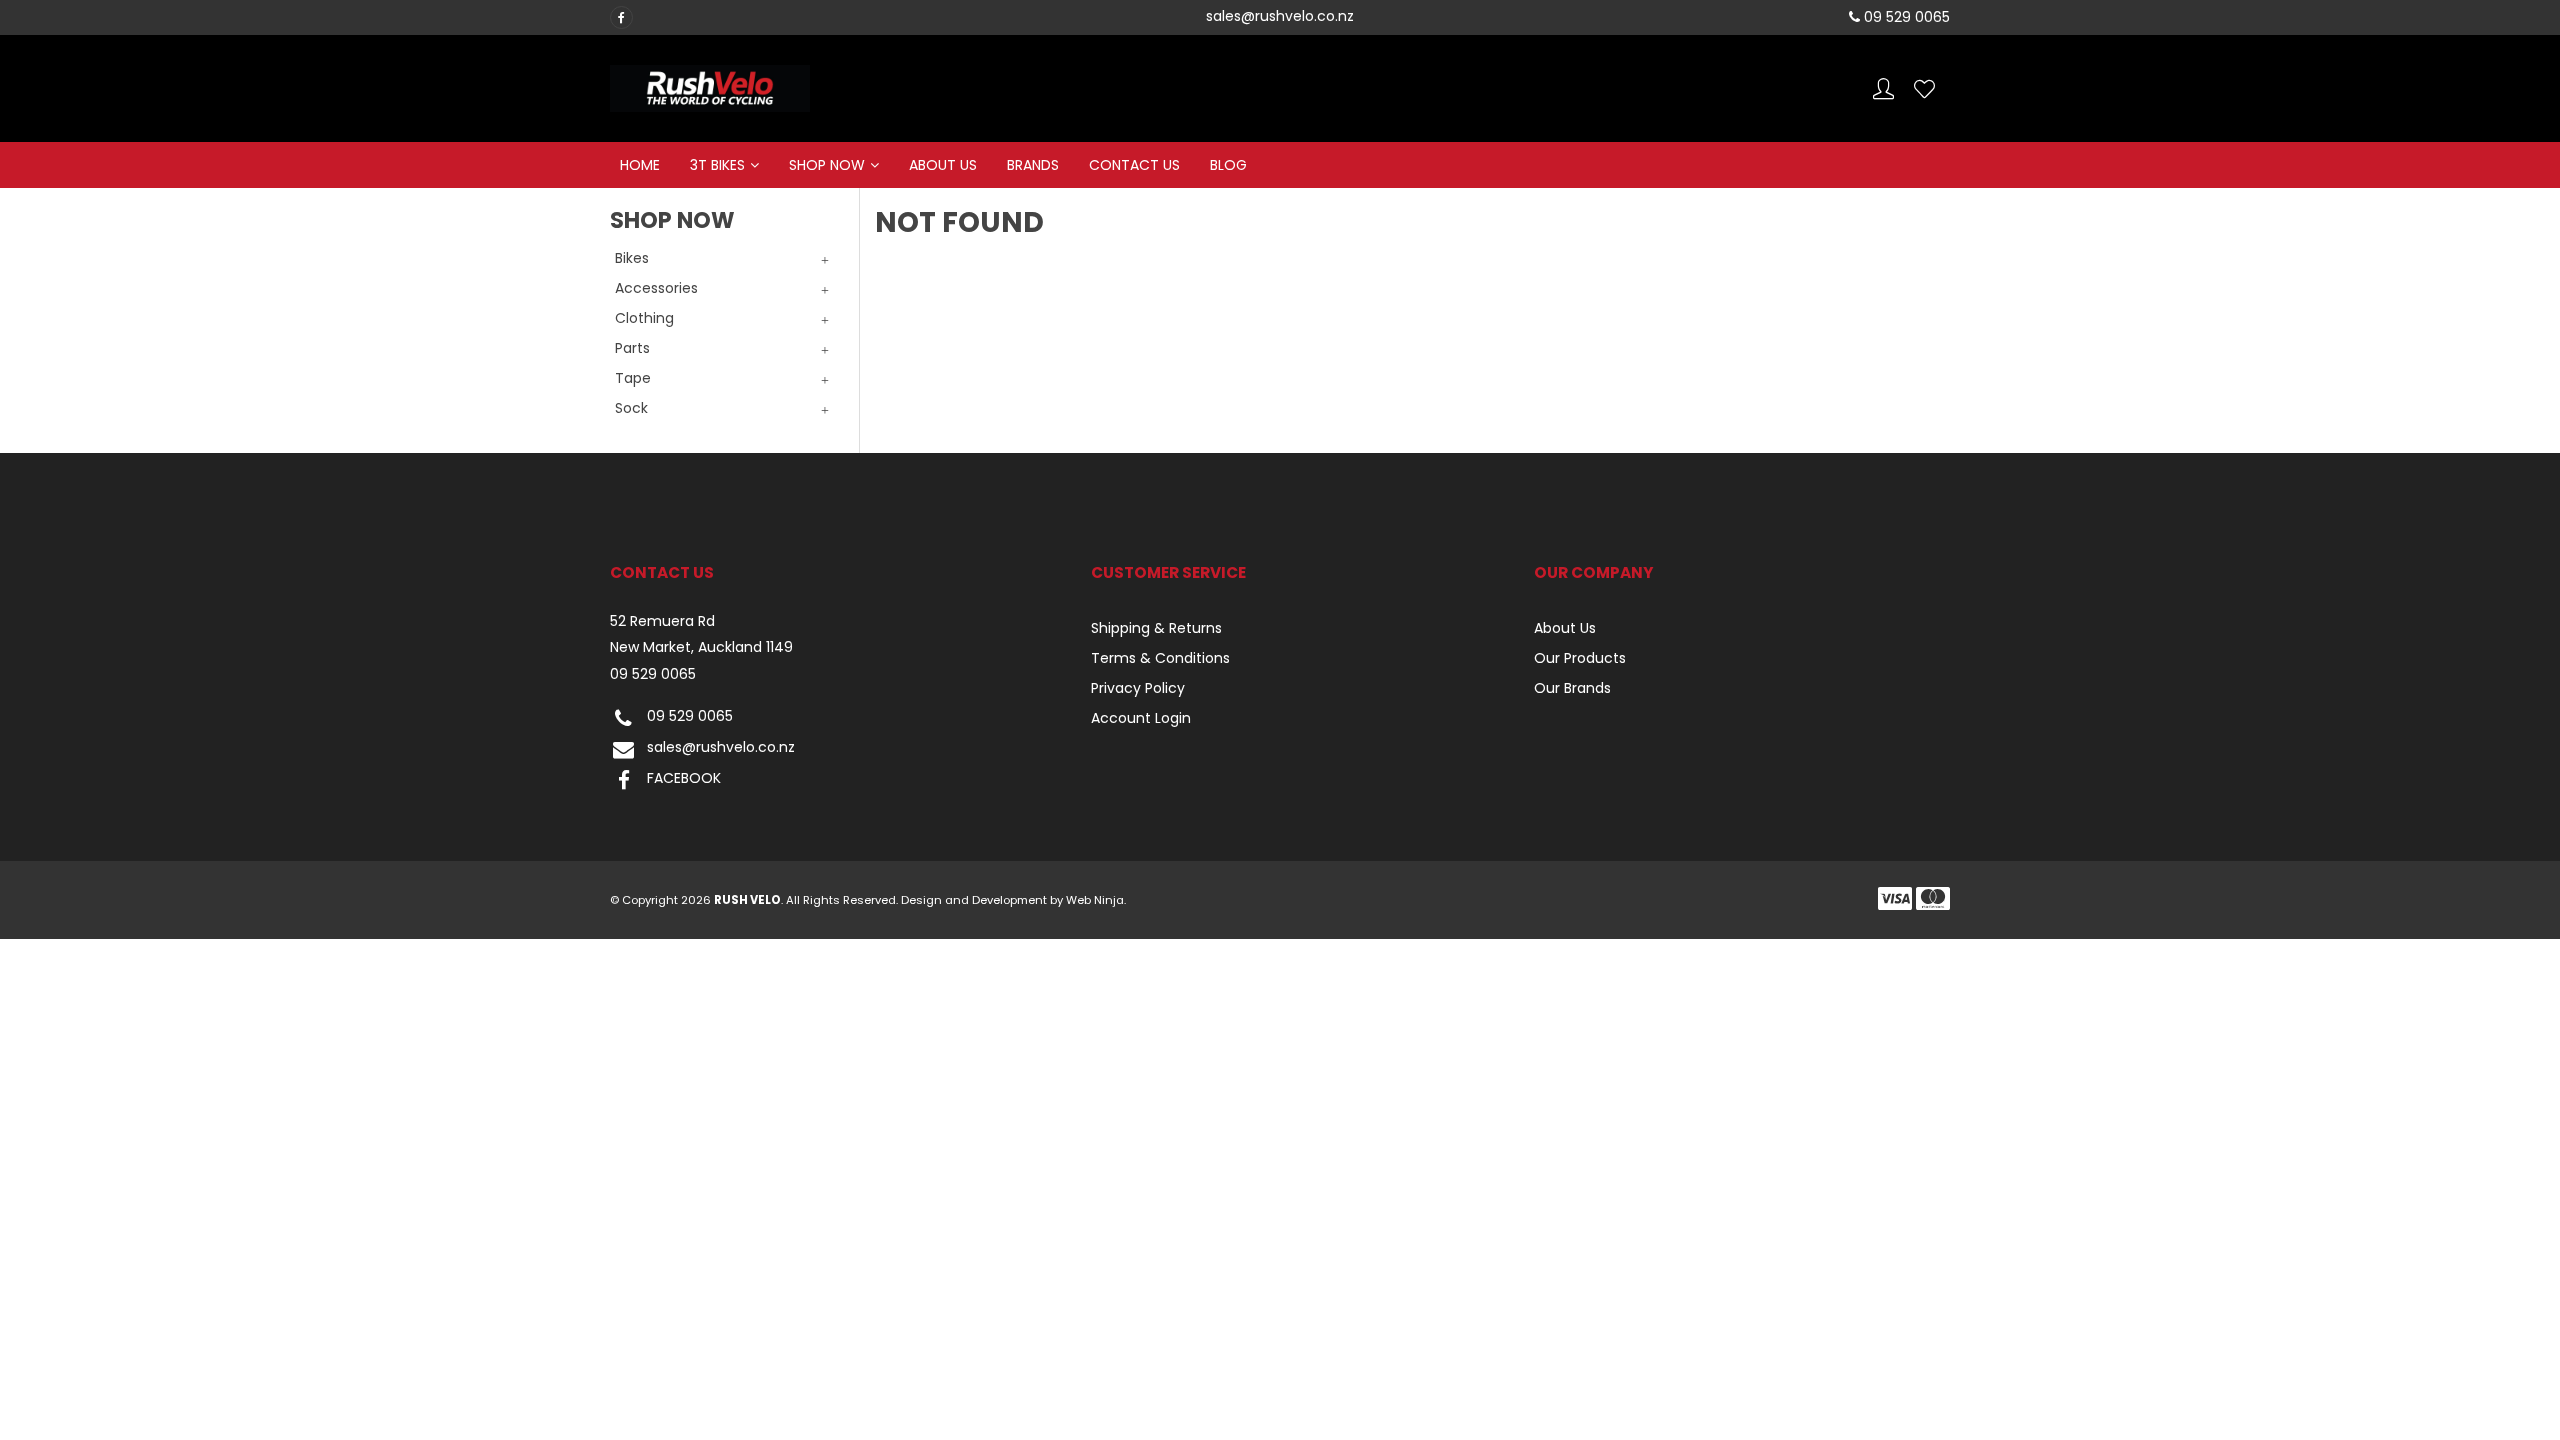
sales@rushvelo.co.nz (721, 748)
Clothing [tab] (644, 318)
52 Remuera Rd (662, 621)
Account (1883, 88)
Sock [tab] (631, 408)
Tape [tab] (633, 378)
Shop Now (827, 165)
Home (640, 165)
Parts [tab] (632, 348)
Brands (1033, 165)
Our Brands (1572, 688)
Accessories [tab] (656, 288)
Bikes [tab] (632, 258)
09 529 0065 (653, 674)
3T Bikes (717, 165)
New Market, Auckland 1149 (701, 647)
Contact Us (1134, 165)
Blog (1228, 165)
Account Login (1141, 718)
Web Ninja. (1096, 900)
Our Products (1580, 658)
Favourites (1924, 88)
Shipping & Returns (1156, 628)
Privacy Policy (1138, 688)
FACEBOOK (684, 779)
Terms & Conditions (1160, 658)
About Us (943, 165)
